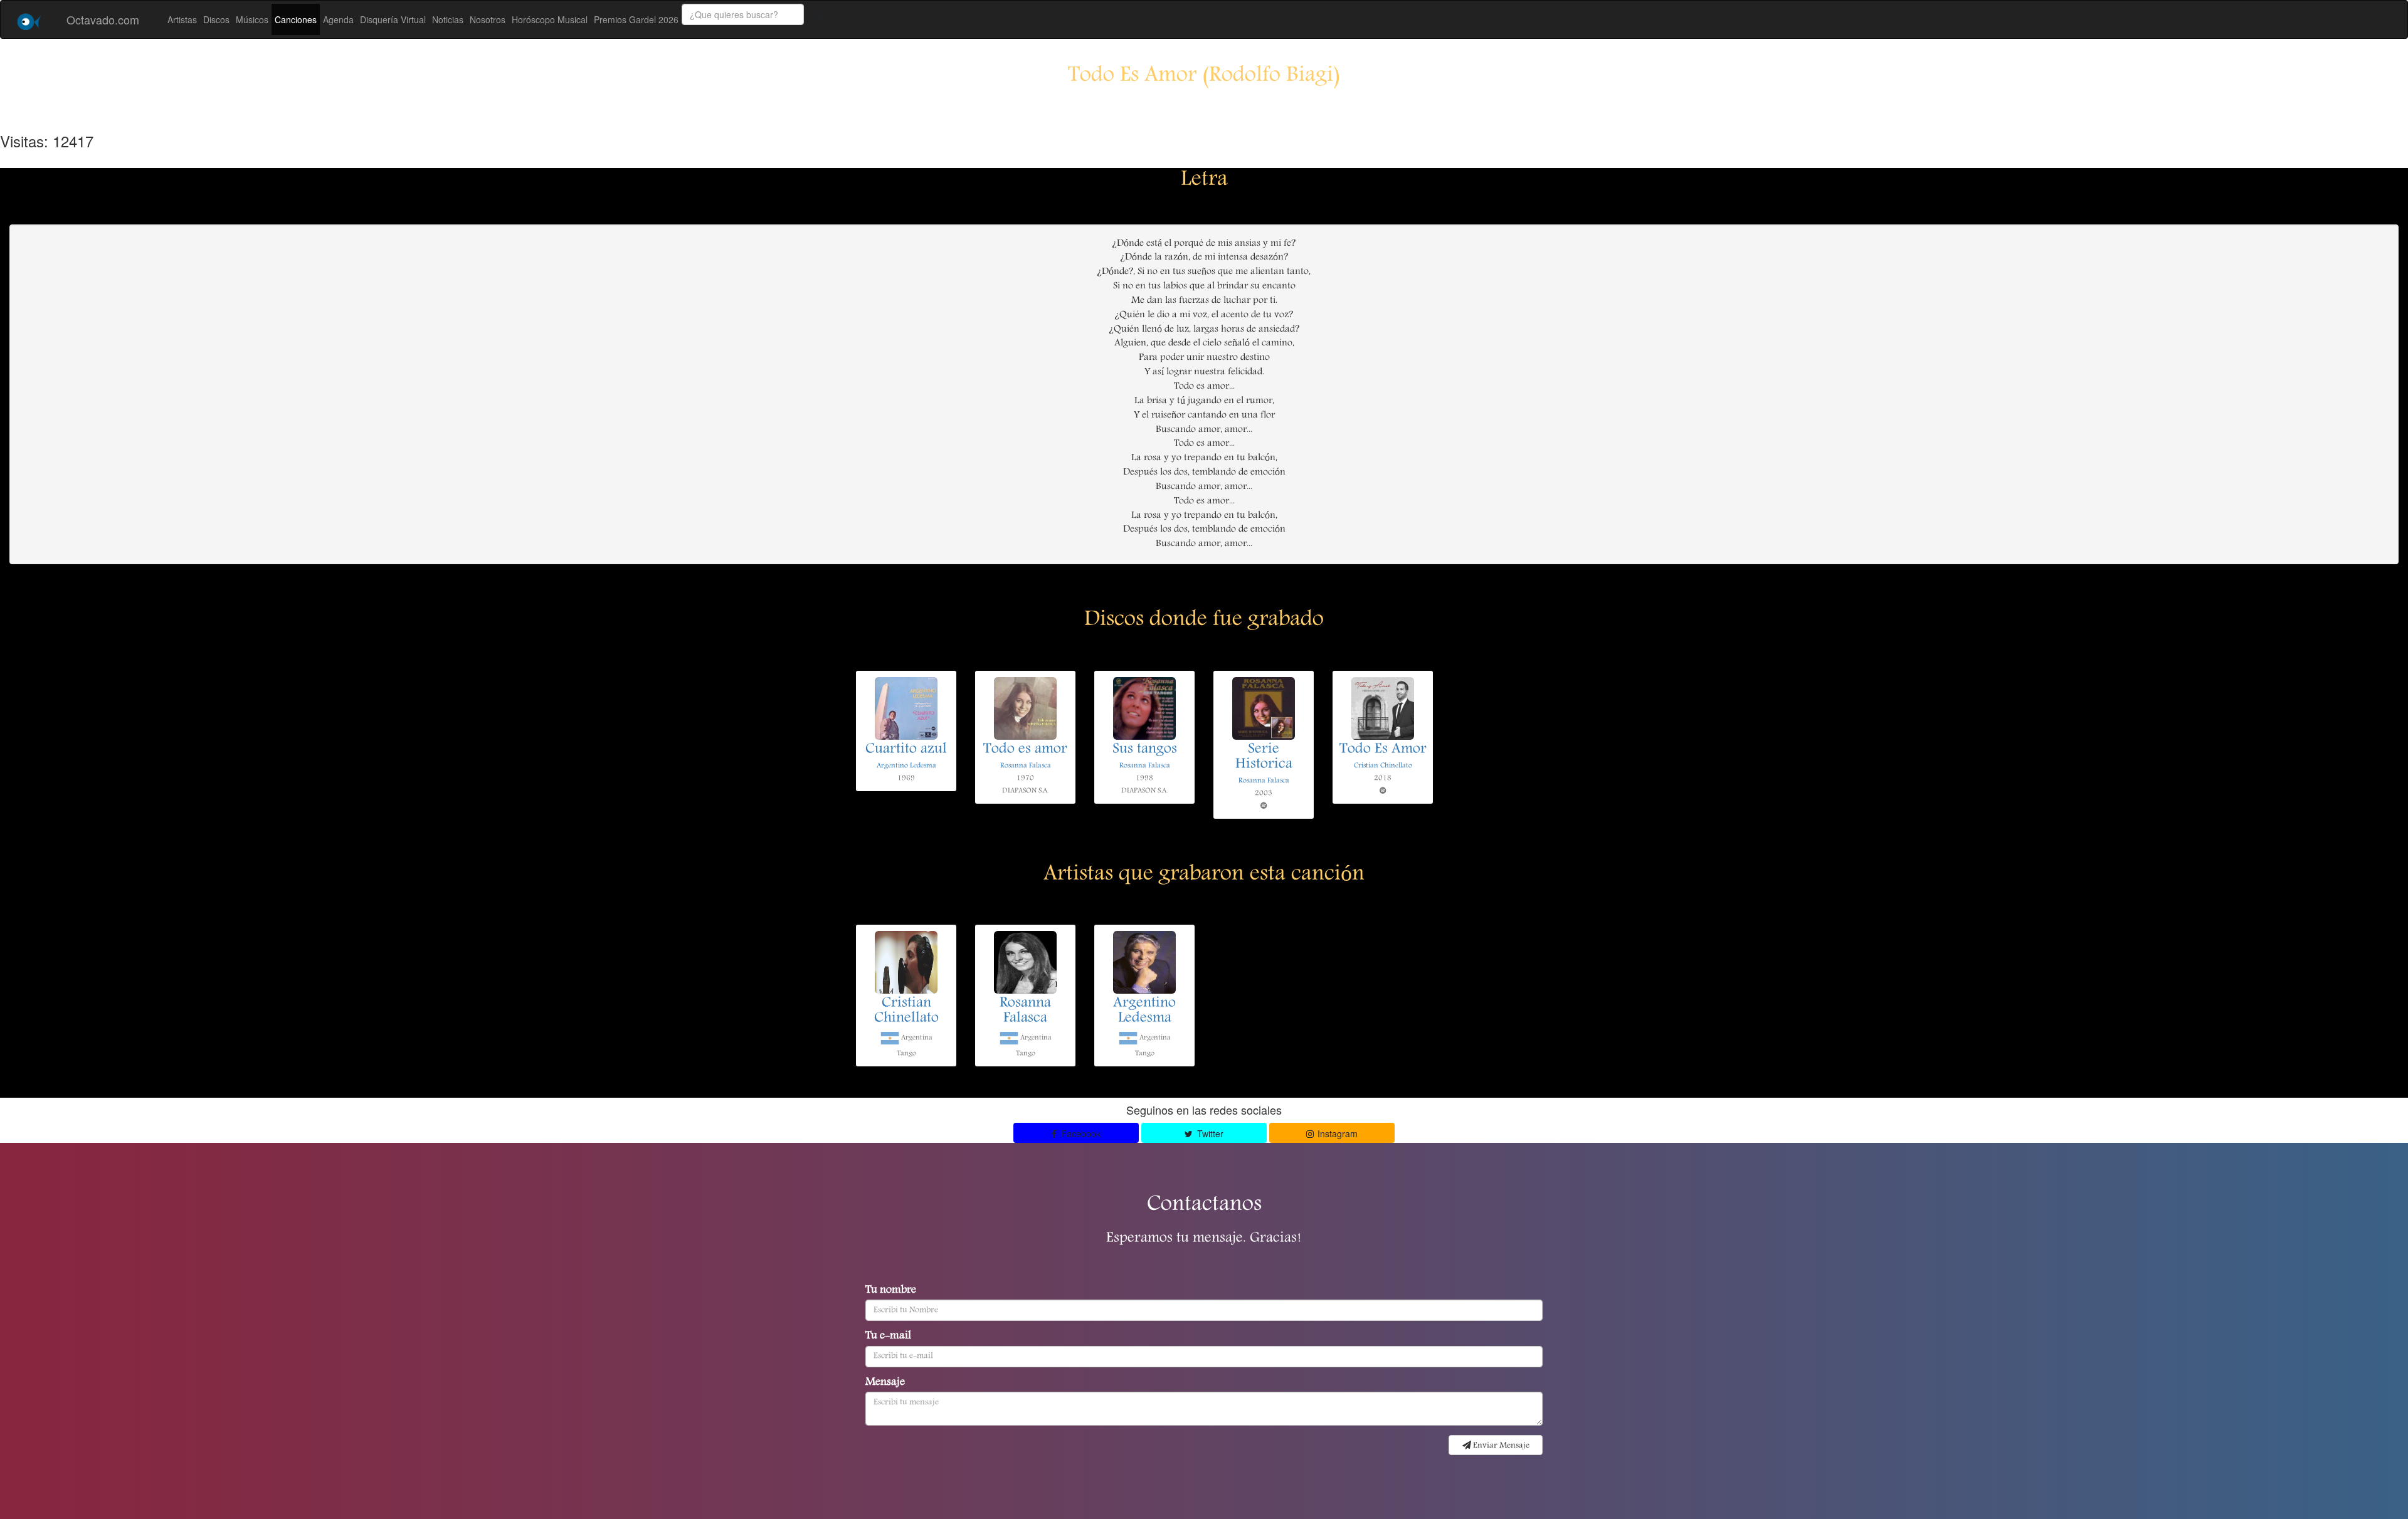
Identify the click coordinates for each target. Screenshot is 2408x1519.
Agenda (338, 19)
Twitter (1209, 1133)
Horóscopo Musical (550, 19)
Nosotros (488, 19)
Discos (216, 19)
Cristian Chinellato (1383, 766)
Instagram (1336, 1133)
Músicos (252, 19)
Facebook (1080, 1133)
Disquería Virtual (393, 19)
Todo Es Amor (1383, 750)
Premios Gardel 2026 (636, 19)
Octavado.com (103, 19)
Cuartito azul (906, 750)
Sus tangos (1145, 750)
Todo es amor (1025, 750)
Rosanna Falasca (1026, 766)
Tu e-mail (888, 1337)
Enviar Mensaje (1500, 1446)
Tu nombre (891, 1291)
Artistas (182, 19)
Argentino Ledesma (906, 766)
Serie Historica (1264, 757)
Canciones (296, 19)
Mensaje (885, 1383)
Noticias (448, 19)
